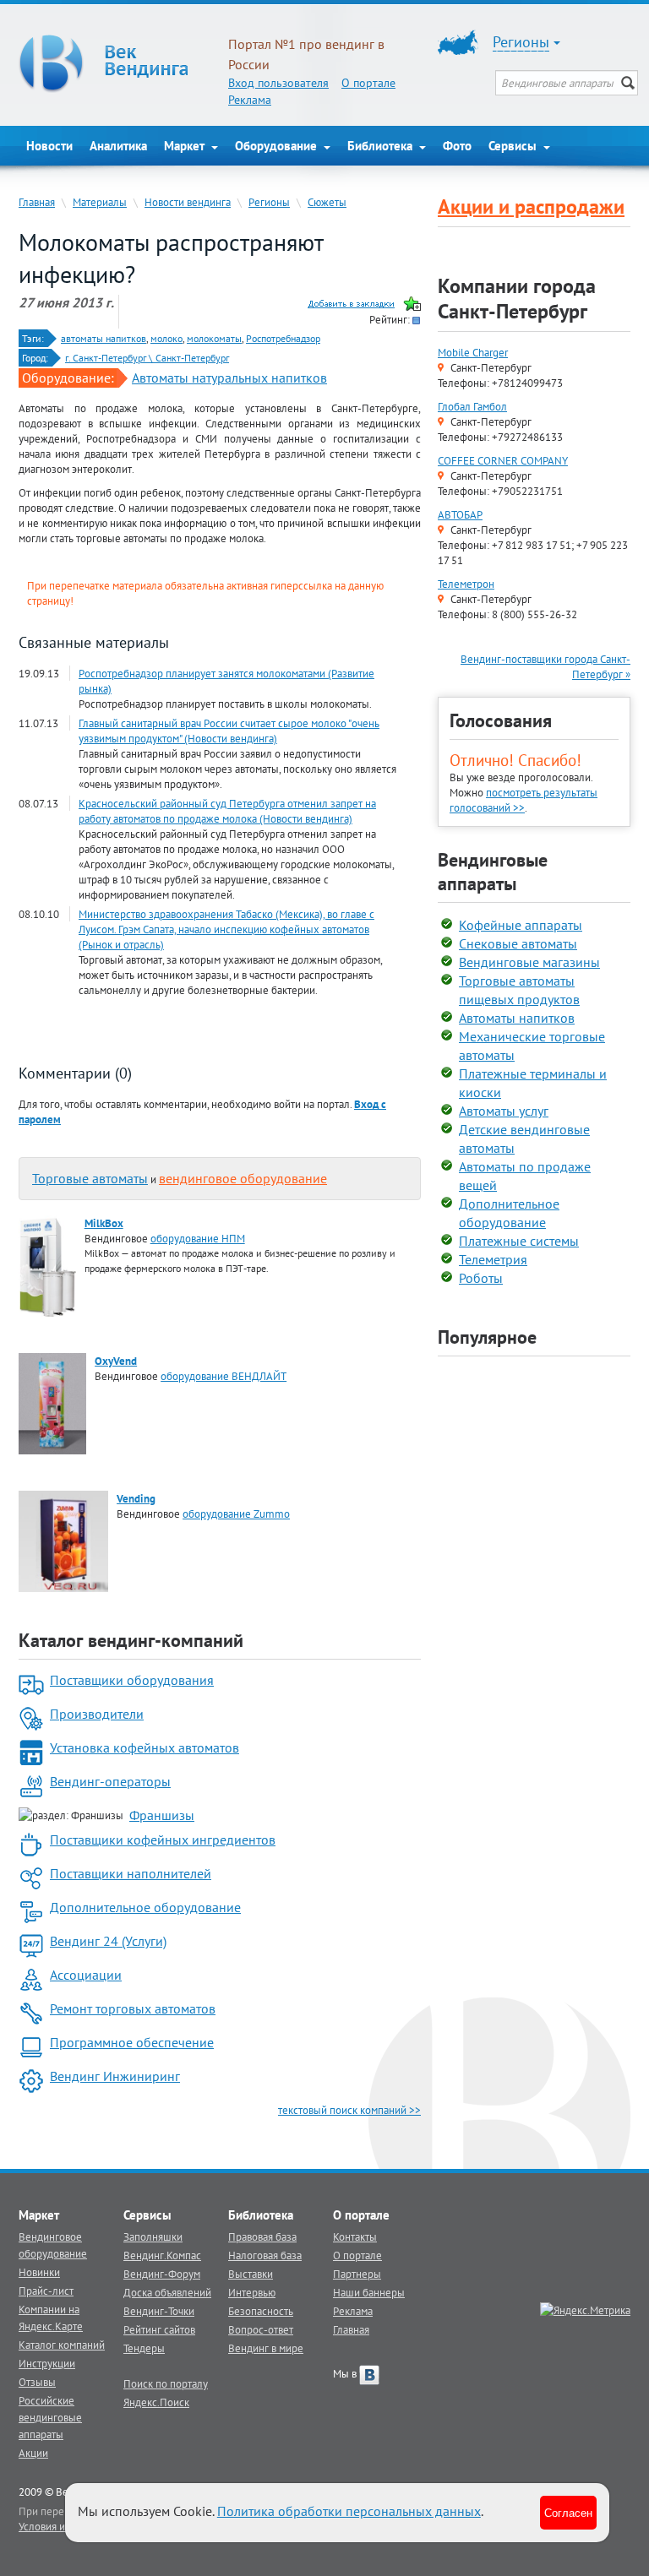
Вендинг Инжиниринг (115, 2076)
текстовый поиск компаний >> (349, 2110)
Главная (37, 202)
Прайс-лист (46, 2291)
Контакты (355, 2236)
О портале (368, 83)
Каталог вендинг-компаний (131, 1640)
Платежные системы (519, 1241)
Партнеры (357, 2274)
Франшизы (162, 1815)
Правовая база (262, 2236)
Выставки (251, 2274)
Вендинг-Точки (159, 2311)
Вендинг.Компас (162, 2255)
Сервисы (514, 146)
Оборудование (278, 146)
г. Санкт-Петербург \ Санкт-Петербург (147, 358)
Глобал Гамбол (472, 406)
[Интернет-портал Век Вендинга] (115, 63)
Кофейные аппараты (521, 925)
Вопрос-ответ (261, 2329)
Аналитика (118, 146)
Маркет (186, 146)
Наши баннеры (369, 2292)
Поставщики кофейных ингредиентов (163, 1840)
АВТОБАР (460, 514)
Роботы (481, 1278)
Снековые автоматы (518, 943)
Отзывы (37, 2382)
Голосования (501, 720)
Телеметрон (466, 584)
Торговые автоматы (90, 1178)
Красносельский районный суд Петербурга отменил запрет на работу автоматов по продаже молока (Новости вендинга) (227, 811)
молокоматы (214, 338)
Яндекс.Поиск (156, 2402)
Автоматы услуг (504, 1111)
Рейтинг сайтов (159, 2329)
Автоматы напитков (517, 1018)
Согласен (568, 2512)
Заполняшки (153, 2236)
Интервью (252, 2292)
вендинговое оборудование (243, 1178)
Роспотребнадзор (283, 338)
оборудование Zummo (236, 1514)
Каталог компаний (62, 2345)
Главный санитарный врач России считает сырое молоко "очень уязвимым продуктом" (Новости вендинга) (229, 731)
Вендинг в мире (266, 2348)
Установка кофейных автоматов (145, 1747)
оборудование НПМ (198, 1238)
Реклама (250, 100)
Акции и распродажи (531, 207)
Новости (49, 146)
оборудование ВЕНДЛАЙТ (224, 1376)
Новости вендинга (188, 202)
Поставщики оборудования (132, 1680)
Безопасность (261, 2311)
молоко (166, 338)
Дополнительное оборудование (145, 1907)
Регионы (269, 202)
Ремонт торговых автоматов (133, 2008)
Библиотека (382, 146)
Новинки (39, 2272)
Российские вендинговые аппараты (50, 2417)
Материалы (100, 202)
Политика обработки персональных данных (349, 2511)
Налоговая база (265, 2255)
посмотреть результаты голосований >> (524, 800)
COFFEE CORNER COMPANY (503, 460)
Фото (457, 146)
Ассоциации (86, 1975)
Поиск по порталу (166, 2383)
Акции (33, 2453)
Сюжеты (327, 202)
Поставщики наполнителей (131, 1873)
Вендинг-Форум (162, 2274)
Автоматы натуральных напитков (229, 378)
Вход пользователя (278, 83)
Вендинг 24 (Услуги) (108, 1941)
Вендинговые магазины (529, 962)
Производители (97, 1714)
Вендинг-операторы (110, 1781)
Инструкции (47, 2363)
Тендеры (144, 2348)
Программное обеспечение (132, 2042)
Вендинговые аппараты (493, 872)
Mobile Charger (473, 352)
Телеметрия (493, 1259)
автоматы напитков (104, 338)
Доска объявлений (167, 2292)
